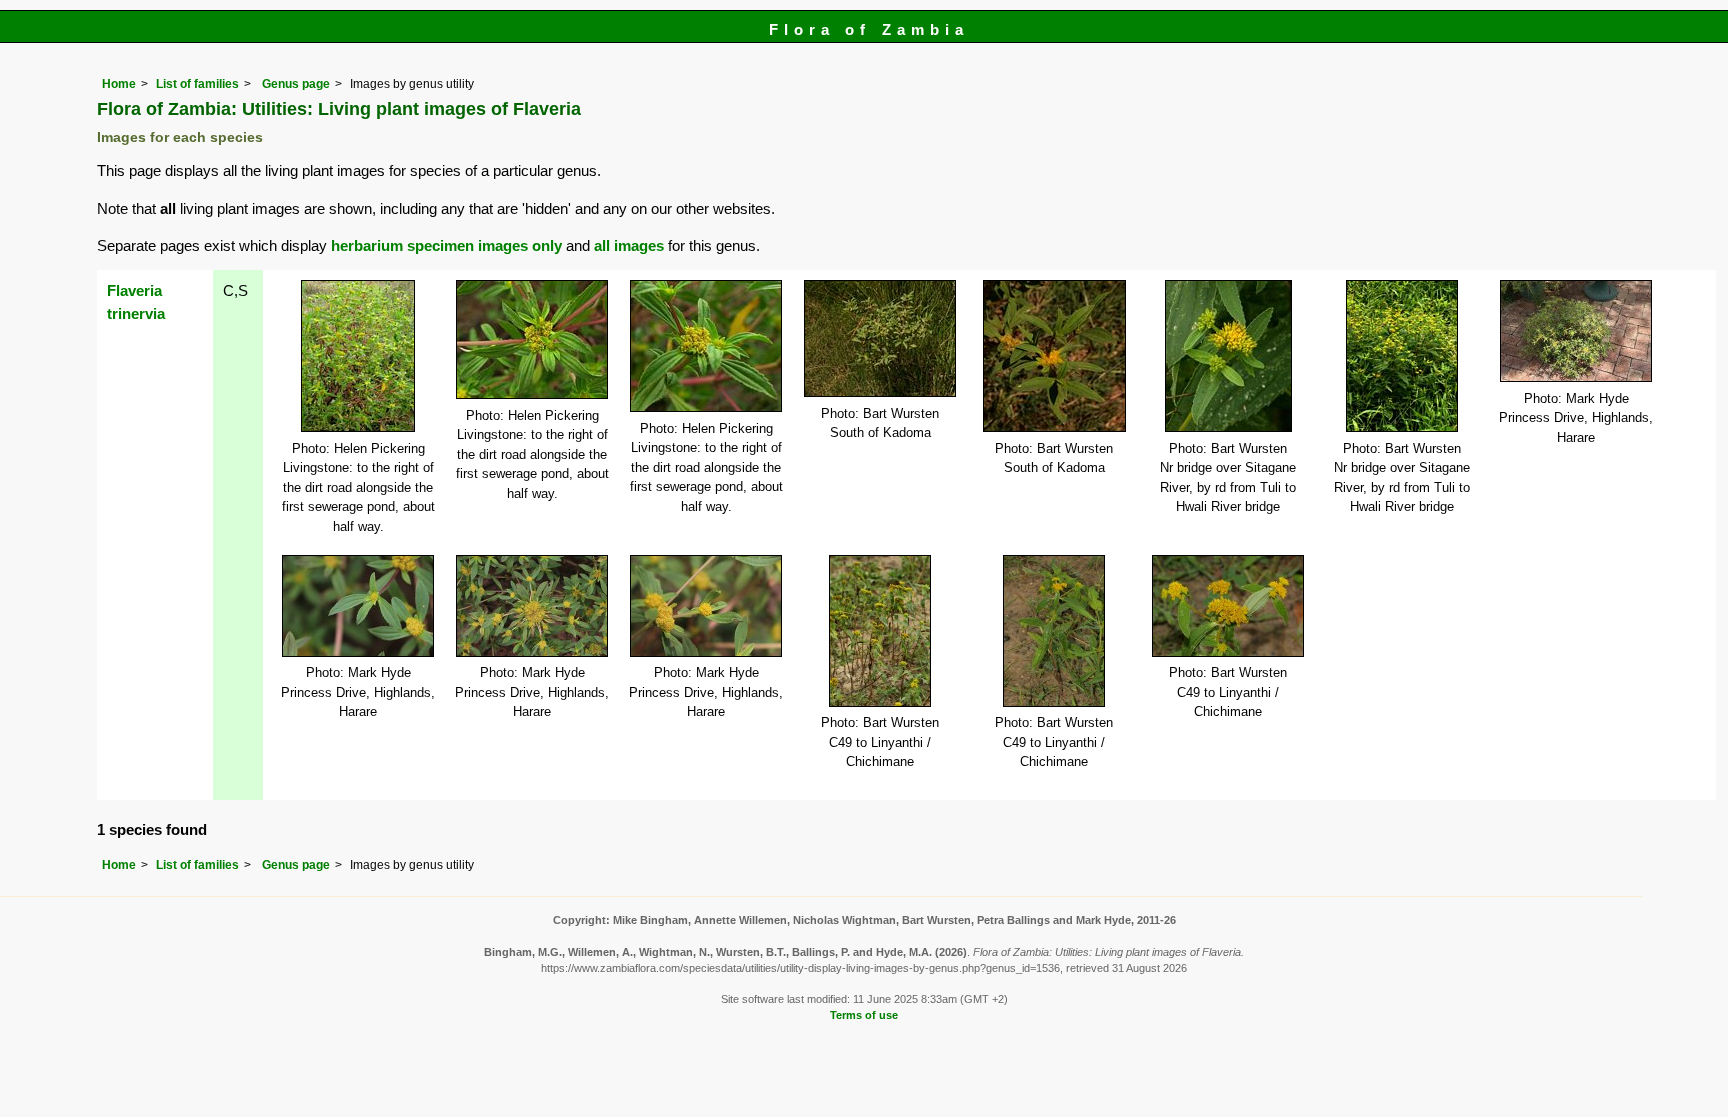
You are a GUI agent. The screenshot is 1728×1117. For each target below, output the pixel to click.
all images (629, 245)
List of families (197, 84)
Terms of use (864, 1015)
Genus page (296, 84)
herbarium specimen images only (446, 245)
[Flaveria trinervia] (358, 354)
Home (119, 84)
